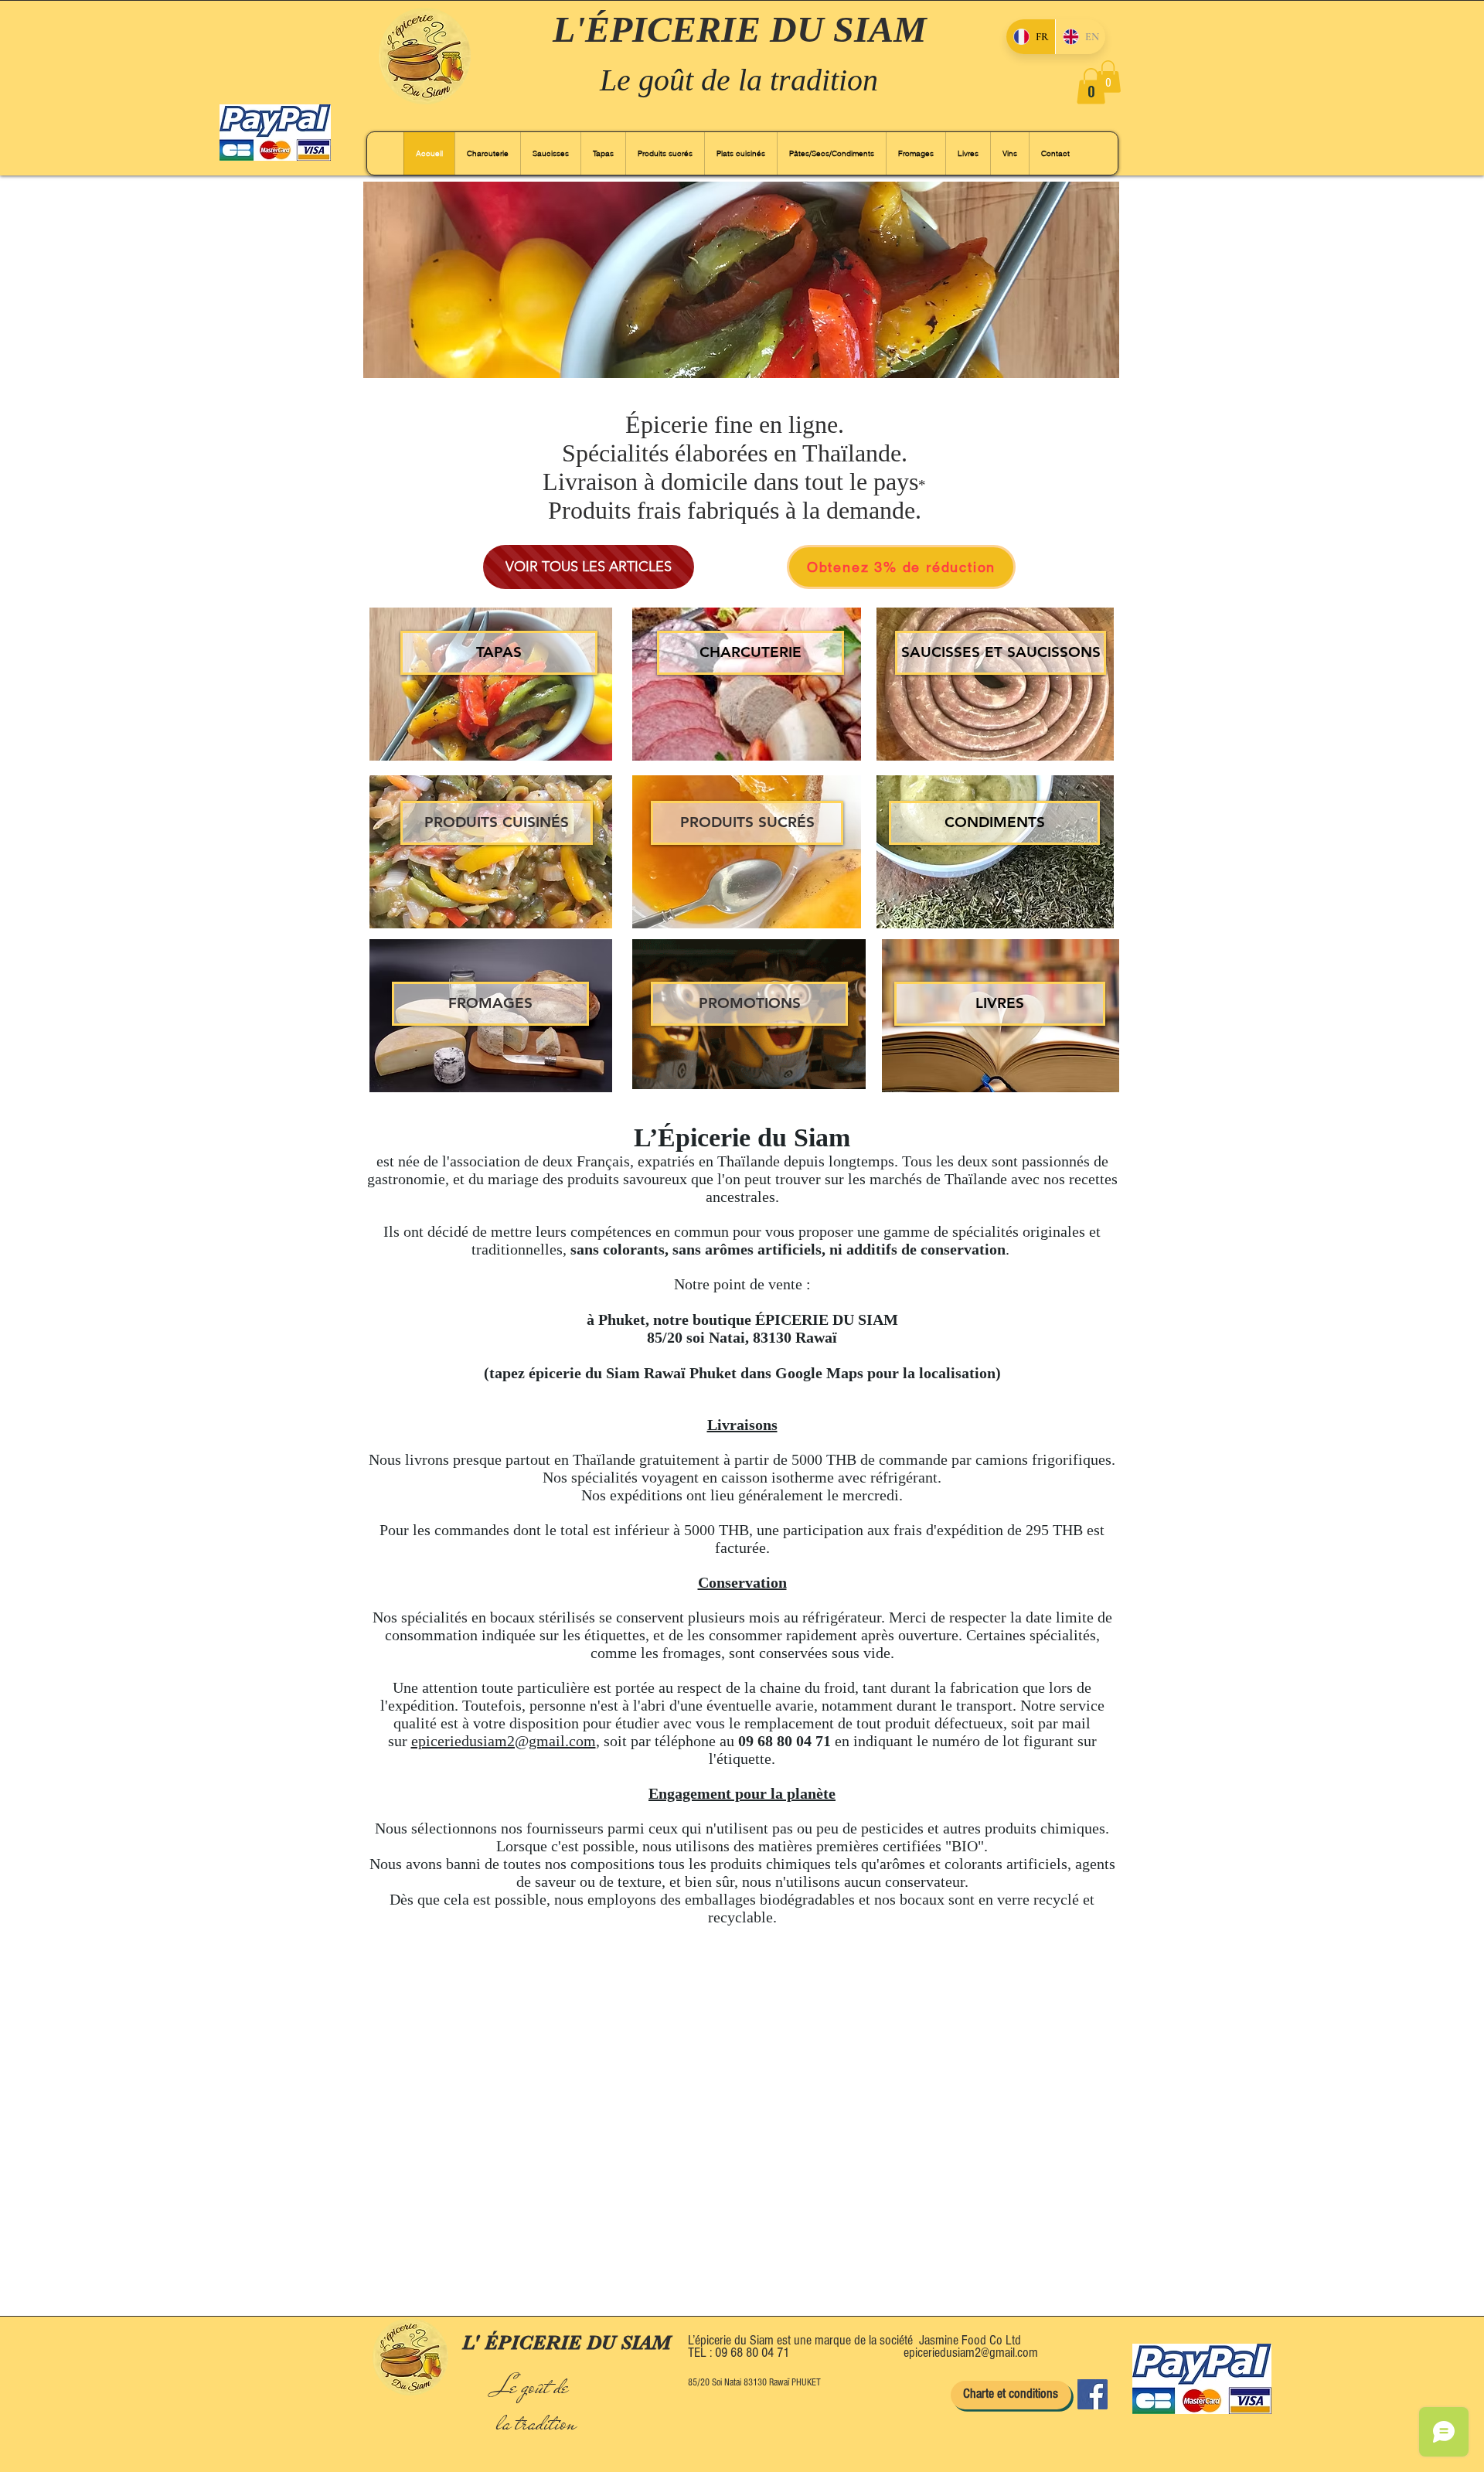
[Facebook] (1093, 2394)
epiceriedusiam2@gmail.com (504, 1741)
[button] (1091, 86)
